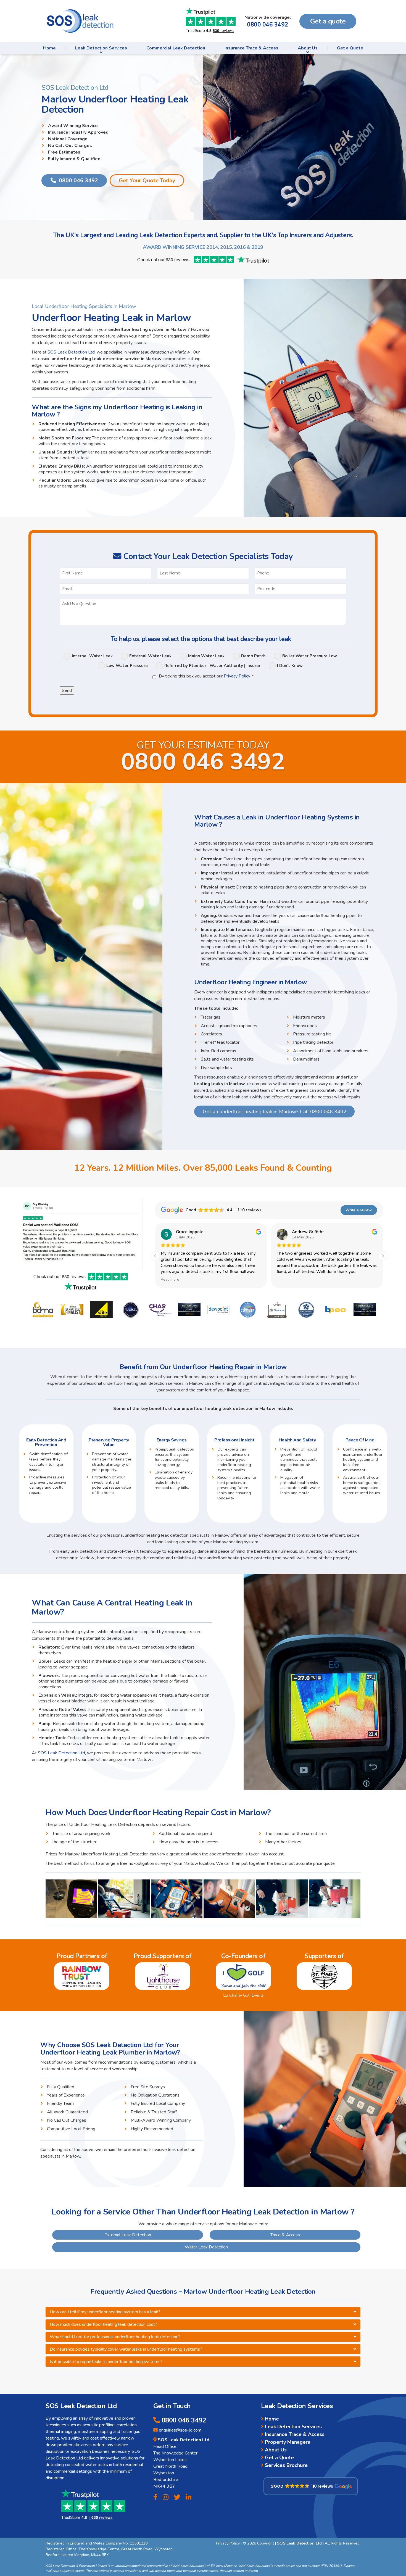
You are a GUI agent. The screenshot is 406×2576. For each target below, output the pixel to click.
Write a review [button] (359, 1210)
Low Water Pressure (127, 666)
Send (67, 690)
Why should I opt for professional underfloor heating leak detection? (115, 2337)
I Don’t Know (290, 666)
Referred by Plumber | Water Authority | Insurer (212, 666)
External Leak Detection (128, 2235)
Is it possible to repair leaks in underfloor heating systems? (106, 2362)
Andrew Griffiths (192, 1232)
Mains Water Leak (206, 656)
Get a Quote (350, 48)
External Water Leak (150, 656)
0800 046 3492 (267, 25)
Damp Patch (253, 656)
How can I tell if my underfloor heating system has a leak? (105, 2312)
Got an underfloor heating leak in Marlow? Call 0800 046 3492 (275, 1112)
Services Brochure (287, 2465)
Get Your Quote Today (147, 180)
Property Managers (288, 2442)
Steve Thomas (306, 1232)
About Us (308, 48)
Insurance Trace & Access (251, 48)
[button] (383, 1256)
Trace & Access (285, 2235)
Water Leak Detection (206, 2247)
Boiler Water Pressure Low (310, 656)
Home (49, 48)
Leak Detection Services (101, 48)
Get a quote (328, 21)
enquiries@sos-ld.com (180, 2430)
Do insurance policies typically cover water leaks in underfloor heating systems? (126, 2349)
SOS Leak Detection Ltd (71, 352)
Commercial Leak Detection (176, 48)
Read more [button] (286, 1280)
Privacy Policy (237, 676)
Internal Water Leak (92, 656)
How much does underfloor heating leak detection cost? (103, 2324)
